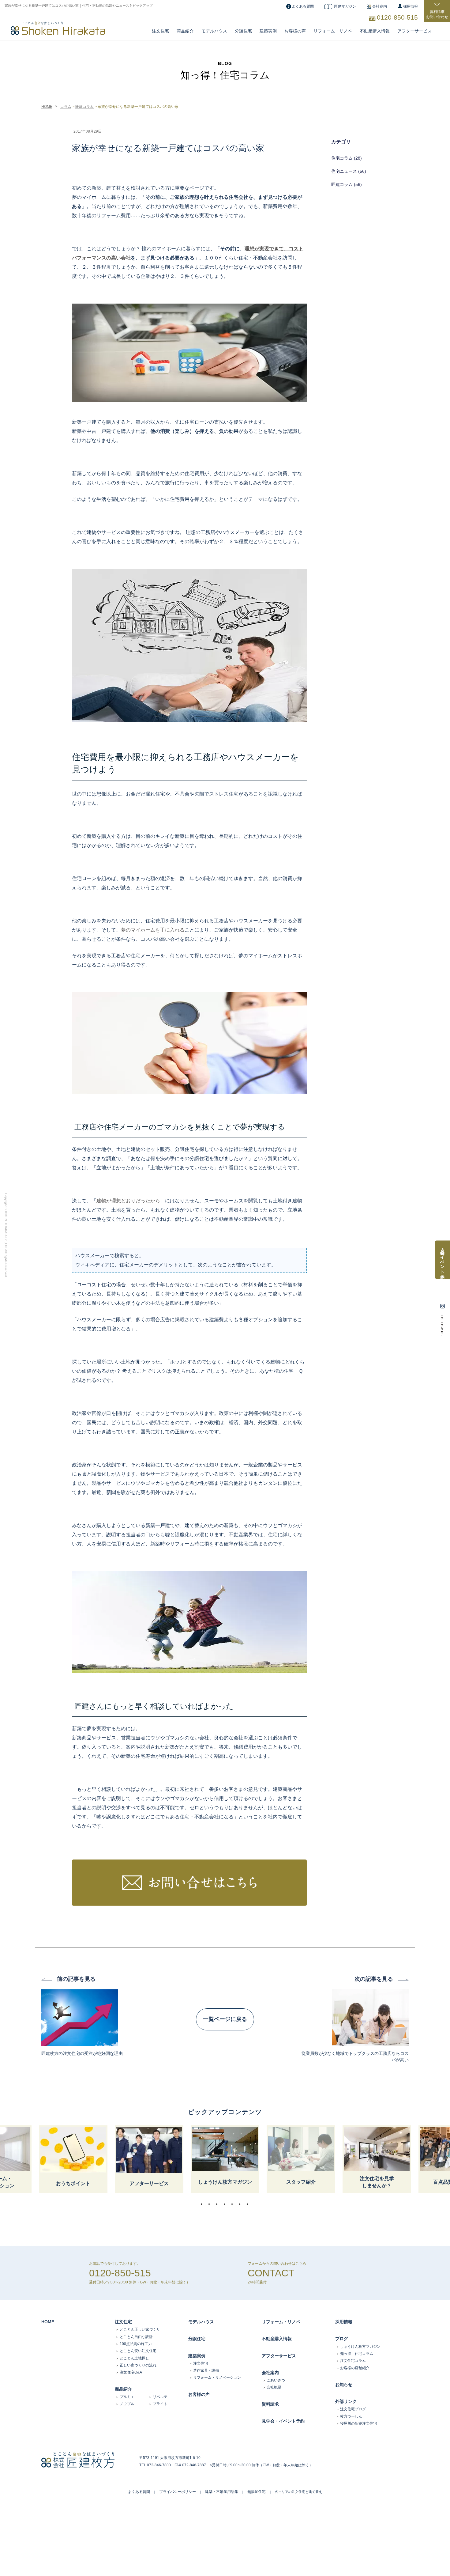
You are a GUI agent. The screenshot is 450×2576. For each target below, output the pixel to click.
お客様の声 (295, 31)
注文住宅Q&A (131, 2372)
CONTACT (271, 2273)
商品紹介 (185, 31)
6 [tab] (241, 2204)
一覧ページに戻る (225, 2019)
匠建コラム (84, 107)
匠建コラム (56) (347, 184)
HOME (47, 107)
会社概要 (274, 2387)
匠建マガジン (345, 6)
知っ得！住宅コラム (357, 2354)
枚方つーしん (351, 2416)
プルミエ (127, 2397)
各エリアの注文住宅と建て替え (298, 2492)
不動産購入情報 (375, 31)
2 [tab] (211, 2204)
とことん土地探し (134, 2358)
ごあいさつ (276, 2380)
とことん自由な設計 (136, 2337)
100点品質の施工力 (136, 2344)
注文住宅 (160, 31)
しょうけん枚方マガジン (360, 2347)
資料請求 (270, 2404)
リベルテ (160, 2397)
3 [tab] (218, 2204)
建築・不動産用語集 (222, 2492)
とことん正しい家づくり (140, 2329)
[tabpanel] (225, 2159)
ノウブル (127, 2404)
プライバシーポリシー (178, 2492)
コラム (66, 107)
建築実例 (268, 31)
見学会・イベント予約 (283, 2421)
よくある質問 (303, 6)
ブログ (342, 2339)
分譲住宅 (243, 31)
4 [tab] (226, 2204)
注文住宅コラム (353, 2361)
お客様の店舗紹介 (355, 2368)
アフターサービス (414, 31)
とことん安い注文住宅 (138, 2351)
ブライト (160, 2404)
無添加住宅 (257, 2492)
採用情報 (411, 6)
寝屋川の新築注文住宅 (358, 2423)
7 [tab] (249, 2204)
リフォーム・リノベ (333, 31)
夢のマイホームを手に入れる (153, 930)
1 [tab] (203, 2204)
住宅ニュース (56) (349, 171)
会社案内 (380, 6)
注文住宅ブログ (353, 2409)
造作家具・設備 (206, 2370)
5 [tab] (234, 2204)
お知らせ (344, 2385)
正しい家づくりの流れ (138, 2365)
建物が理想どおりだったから (128, 1201)
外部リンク (346, 2401)
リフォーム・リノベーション (217, 2377)
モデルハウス (201, 2322)
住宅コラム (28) (347, 158)
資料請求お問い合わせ (437, 14)
